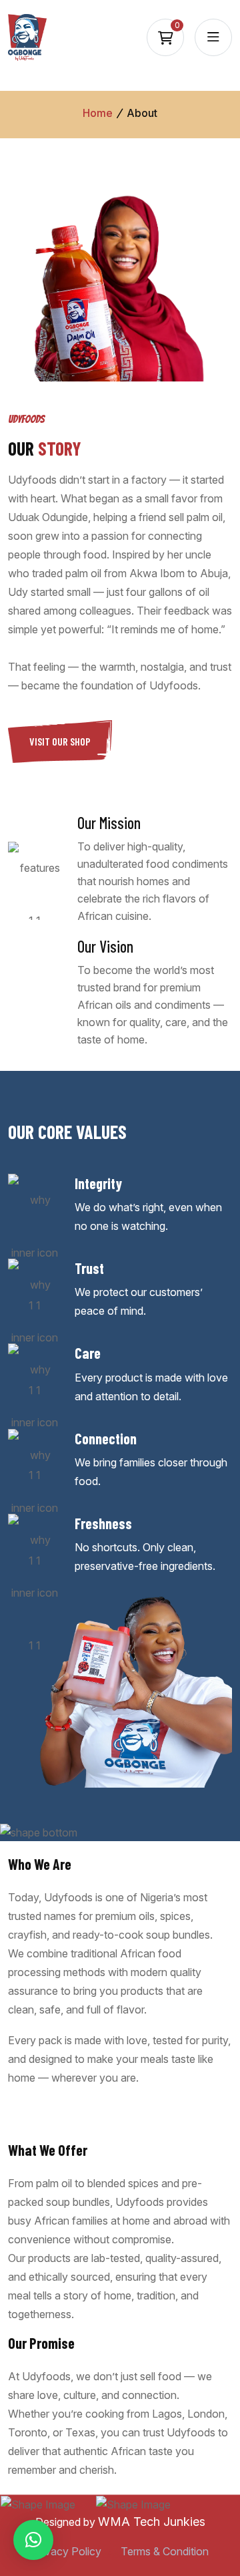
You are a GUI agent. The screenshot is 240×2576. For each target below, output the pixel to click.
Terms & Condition (165, 2551)
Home (98, 113)
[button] (33, 2540)
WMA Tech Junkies (152, 2522)
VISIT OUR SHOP (60, 741)
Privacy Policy (67, 2551)
